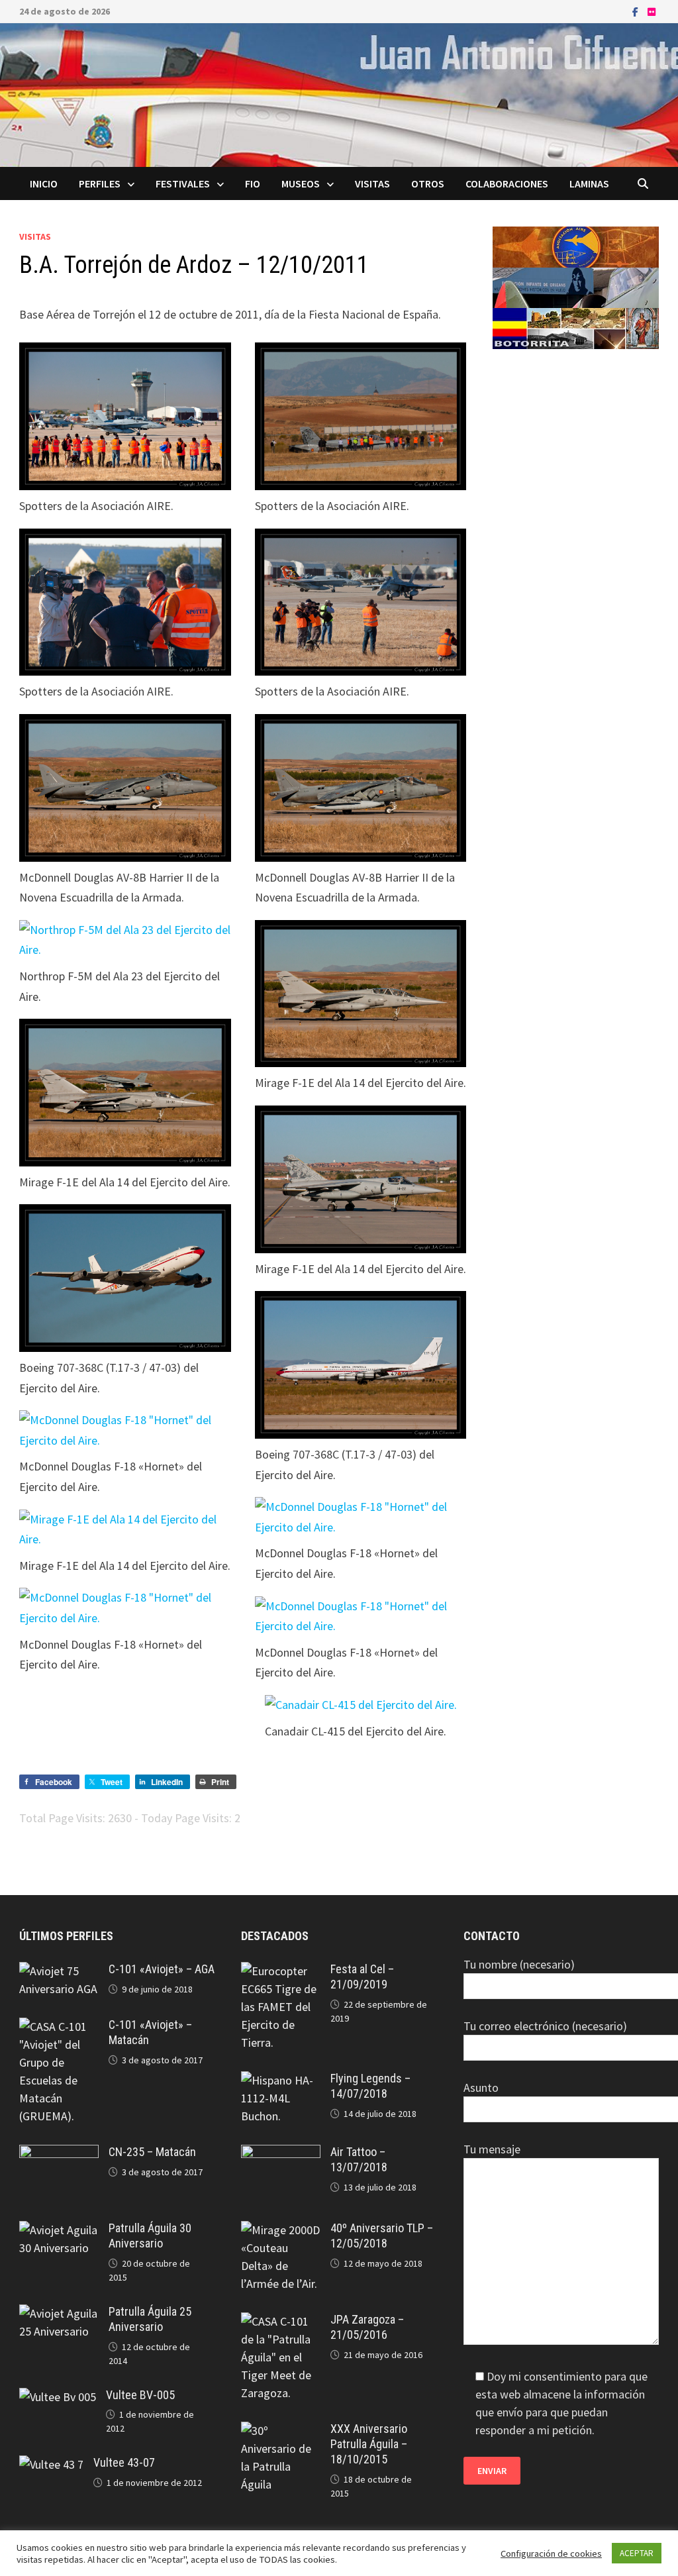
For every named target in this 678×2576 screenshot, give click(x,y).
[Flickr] (652, 11)
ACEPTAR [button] (637, 2553)
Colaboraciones (507, 183)
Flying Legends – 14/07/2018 (370, 2086)
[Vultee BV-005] (58, 2397)
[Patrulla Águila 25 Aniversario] (59, 2313)
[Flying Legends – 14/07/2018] (281, 2080)
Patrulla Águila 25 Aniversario (150, 2319)
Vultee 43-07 (124, 2462)
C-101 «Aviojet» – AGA (162, 1969)
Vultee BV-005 (140, 2395)
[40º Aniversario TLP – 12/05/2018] (281, 2230)
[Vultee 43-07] (51, 2464)
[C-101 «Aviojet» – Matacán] (59, 2027)
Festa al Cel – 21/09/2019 (362, 1977)
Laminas (589, 183)
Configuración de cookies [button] (551, 2553)
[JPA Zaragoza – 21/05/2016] (281, 2321)
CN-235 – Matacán (152, 2152)
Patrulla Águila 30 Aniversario (150, 2236)
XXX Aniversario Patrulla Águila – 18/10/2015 (369, 2444)
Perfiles (100, 183)
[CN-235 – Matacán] (59, 2154)
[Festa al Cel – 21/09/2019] (281, 1971)
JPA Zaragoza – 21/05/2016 (367, 2327)
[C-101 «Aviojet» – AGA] (59, 1971)
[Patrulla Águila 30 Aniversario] (59, 2230)
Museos (301, 183)
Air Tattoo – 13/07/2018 (359, 2159)
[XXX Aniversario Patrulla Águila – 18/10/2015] (281, 2431)
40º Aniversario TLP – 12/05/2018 (382, 2236)
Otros (428, 183)
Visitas (372, 183)
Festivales (183, 183)
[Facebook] (637, 11)
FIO (253, 183)
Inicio (44, 183)
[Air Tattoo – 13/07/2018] (281, 2154)
